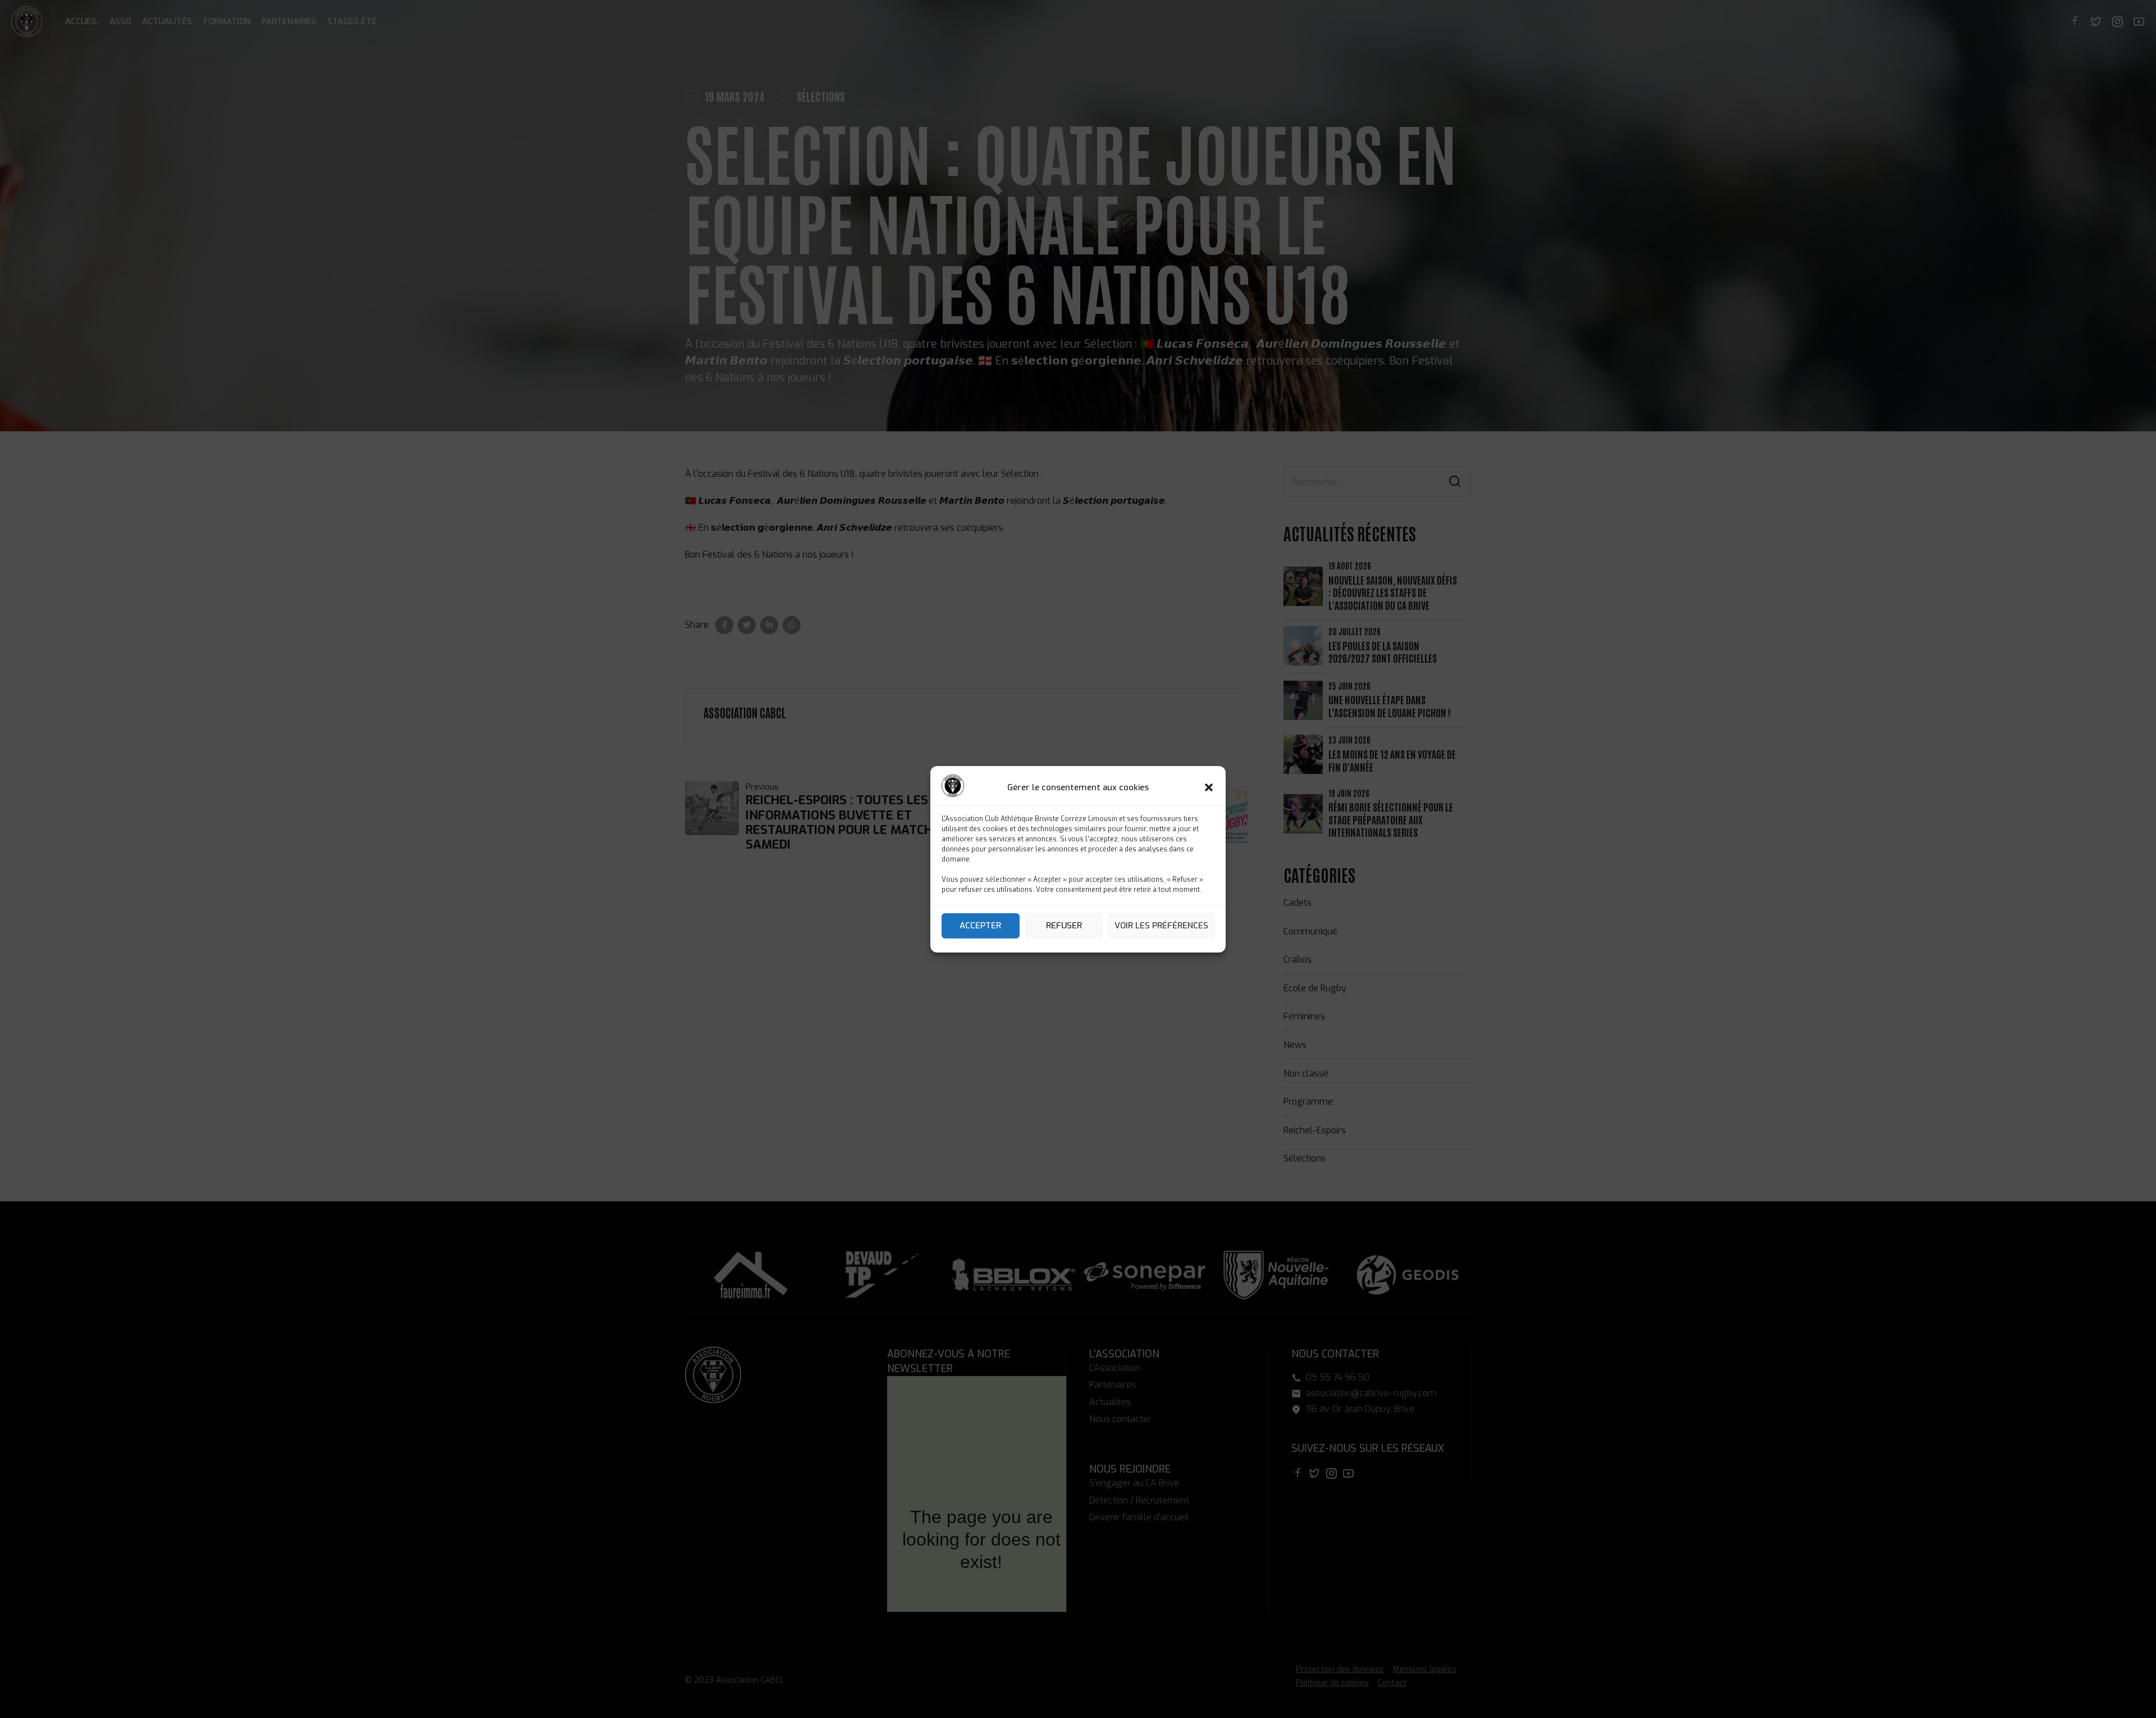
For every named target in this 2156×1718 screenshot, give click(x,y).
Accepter (980, 926)
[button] (1209, 787)
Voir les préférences (1161, 926)
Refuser (1064, 926)
